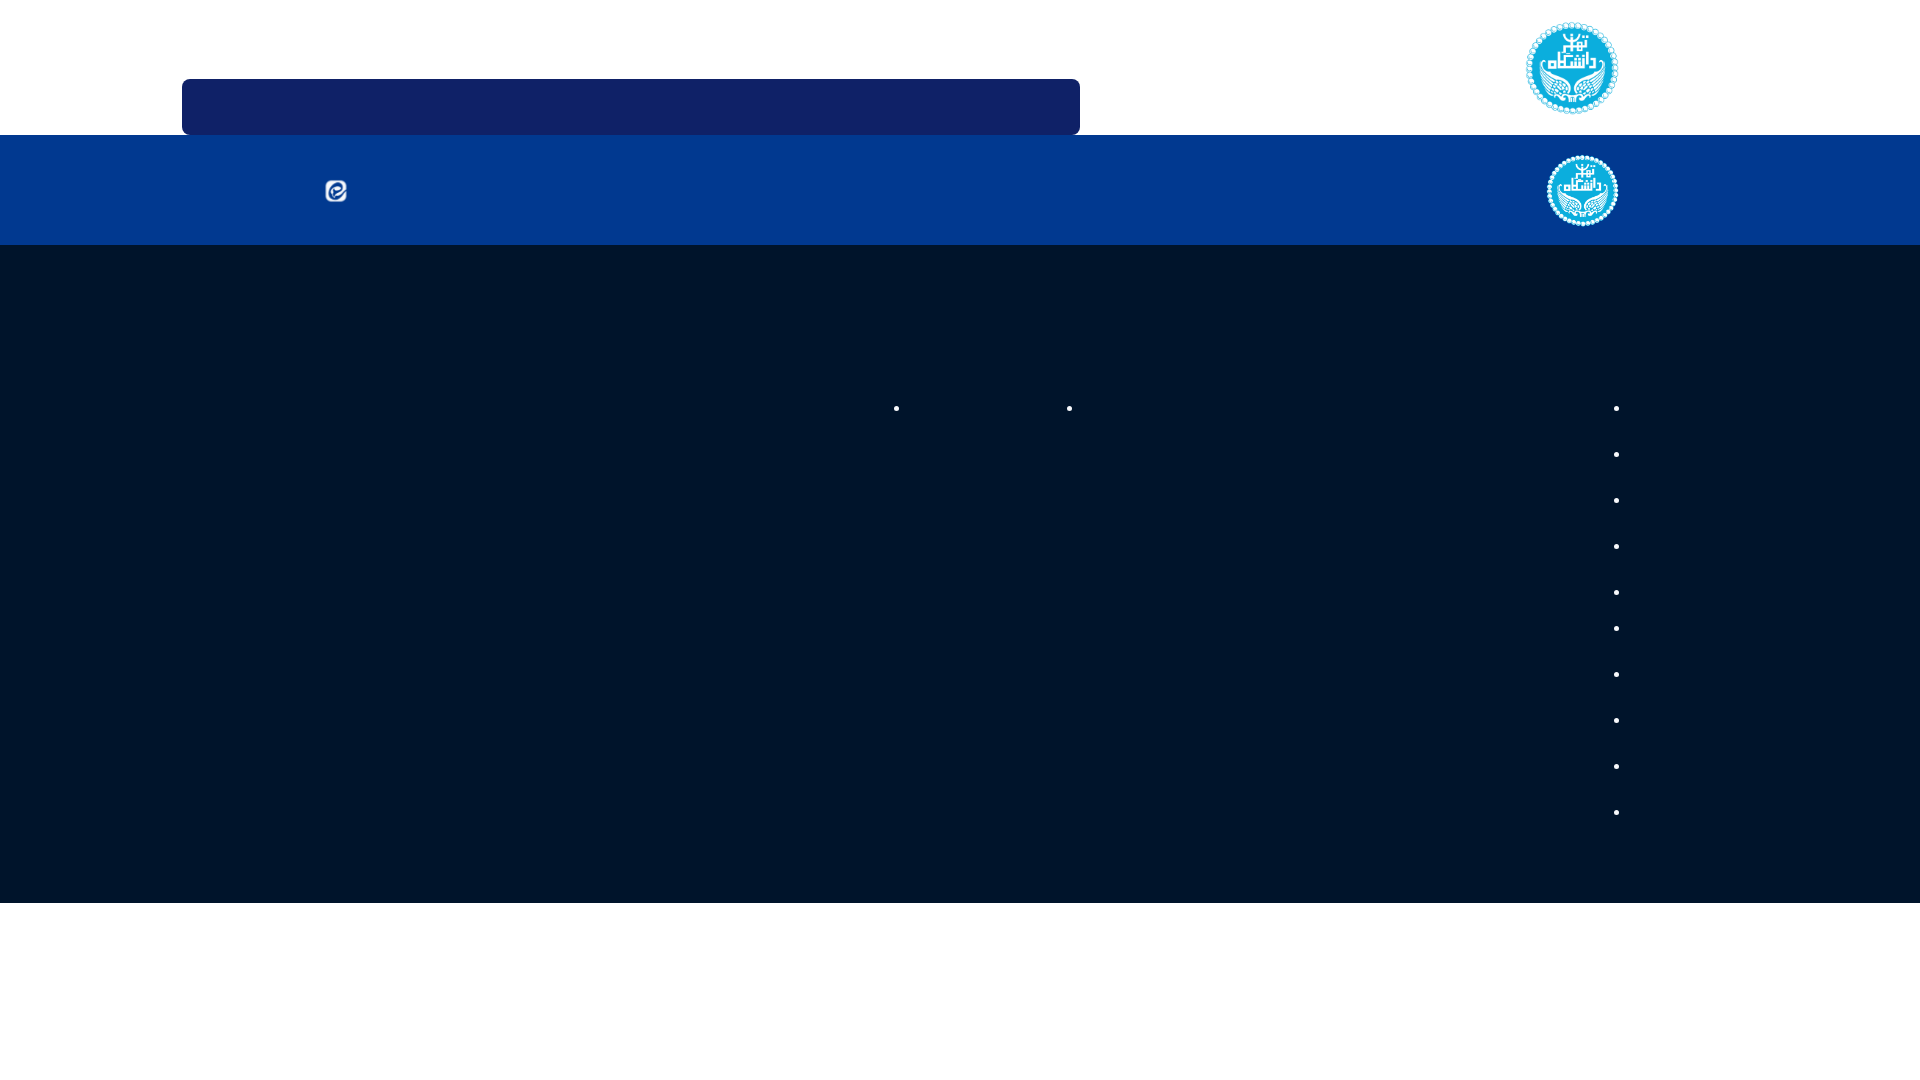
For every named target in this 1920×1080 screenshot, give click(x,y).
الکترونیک (1564, 791)
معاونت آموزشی (1232, 407)
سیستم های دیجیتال (1528, 458)
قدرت (1579, 409)
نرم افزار (1571, 693)
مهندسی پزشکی (1545, 644)
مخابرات (1569, 840)
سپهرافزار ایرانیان (755, 943)
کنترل (1578, 742)
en (336, 39)
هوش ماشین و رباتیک (1524, 507)
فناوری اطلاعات (1546, 556)
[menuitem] (1109, 107)
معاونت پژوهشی (1060, 407)
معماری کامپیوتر (1544, 605)
